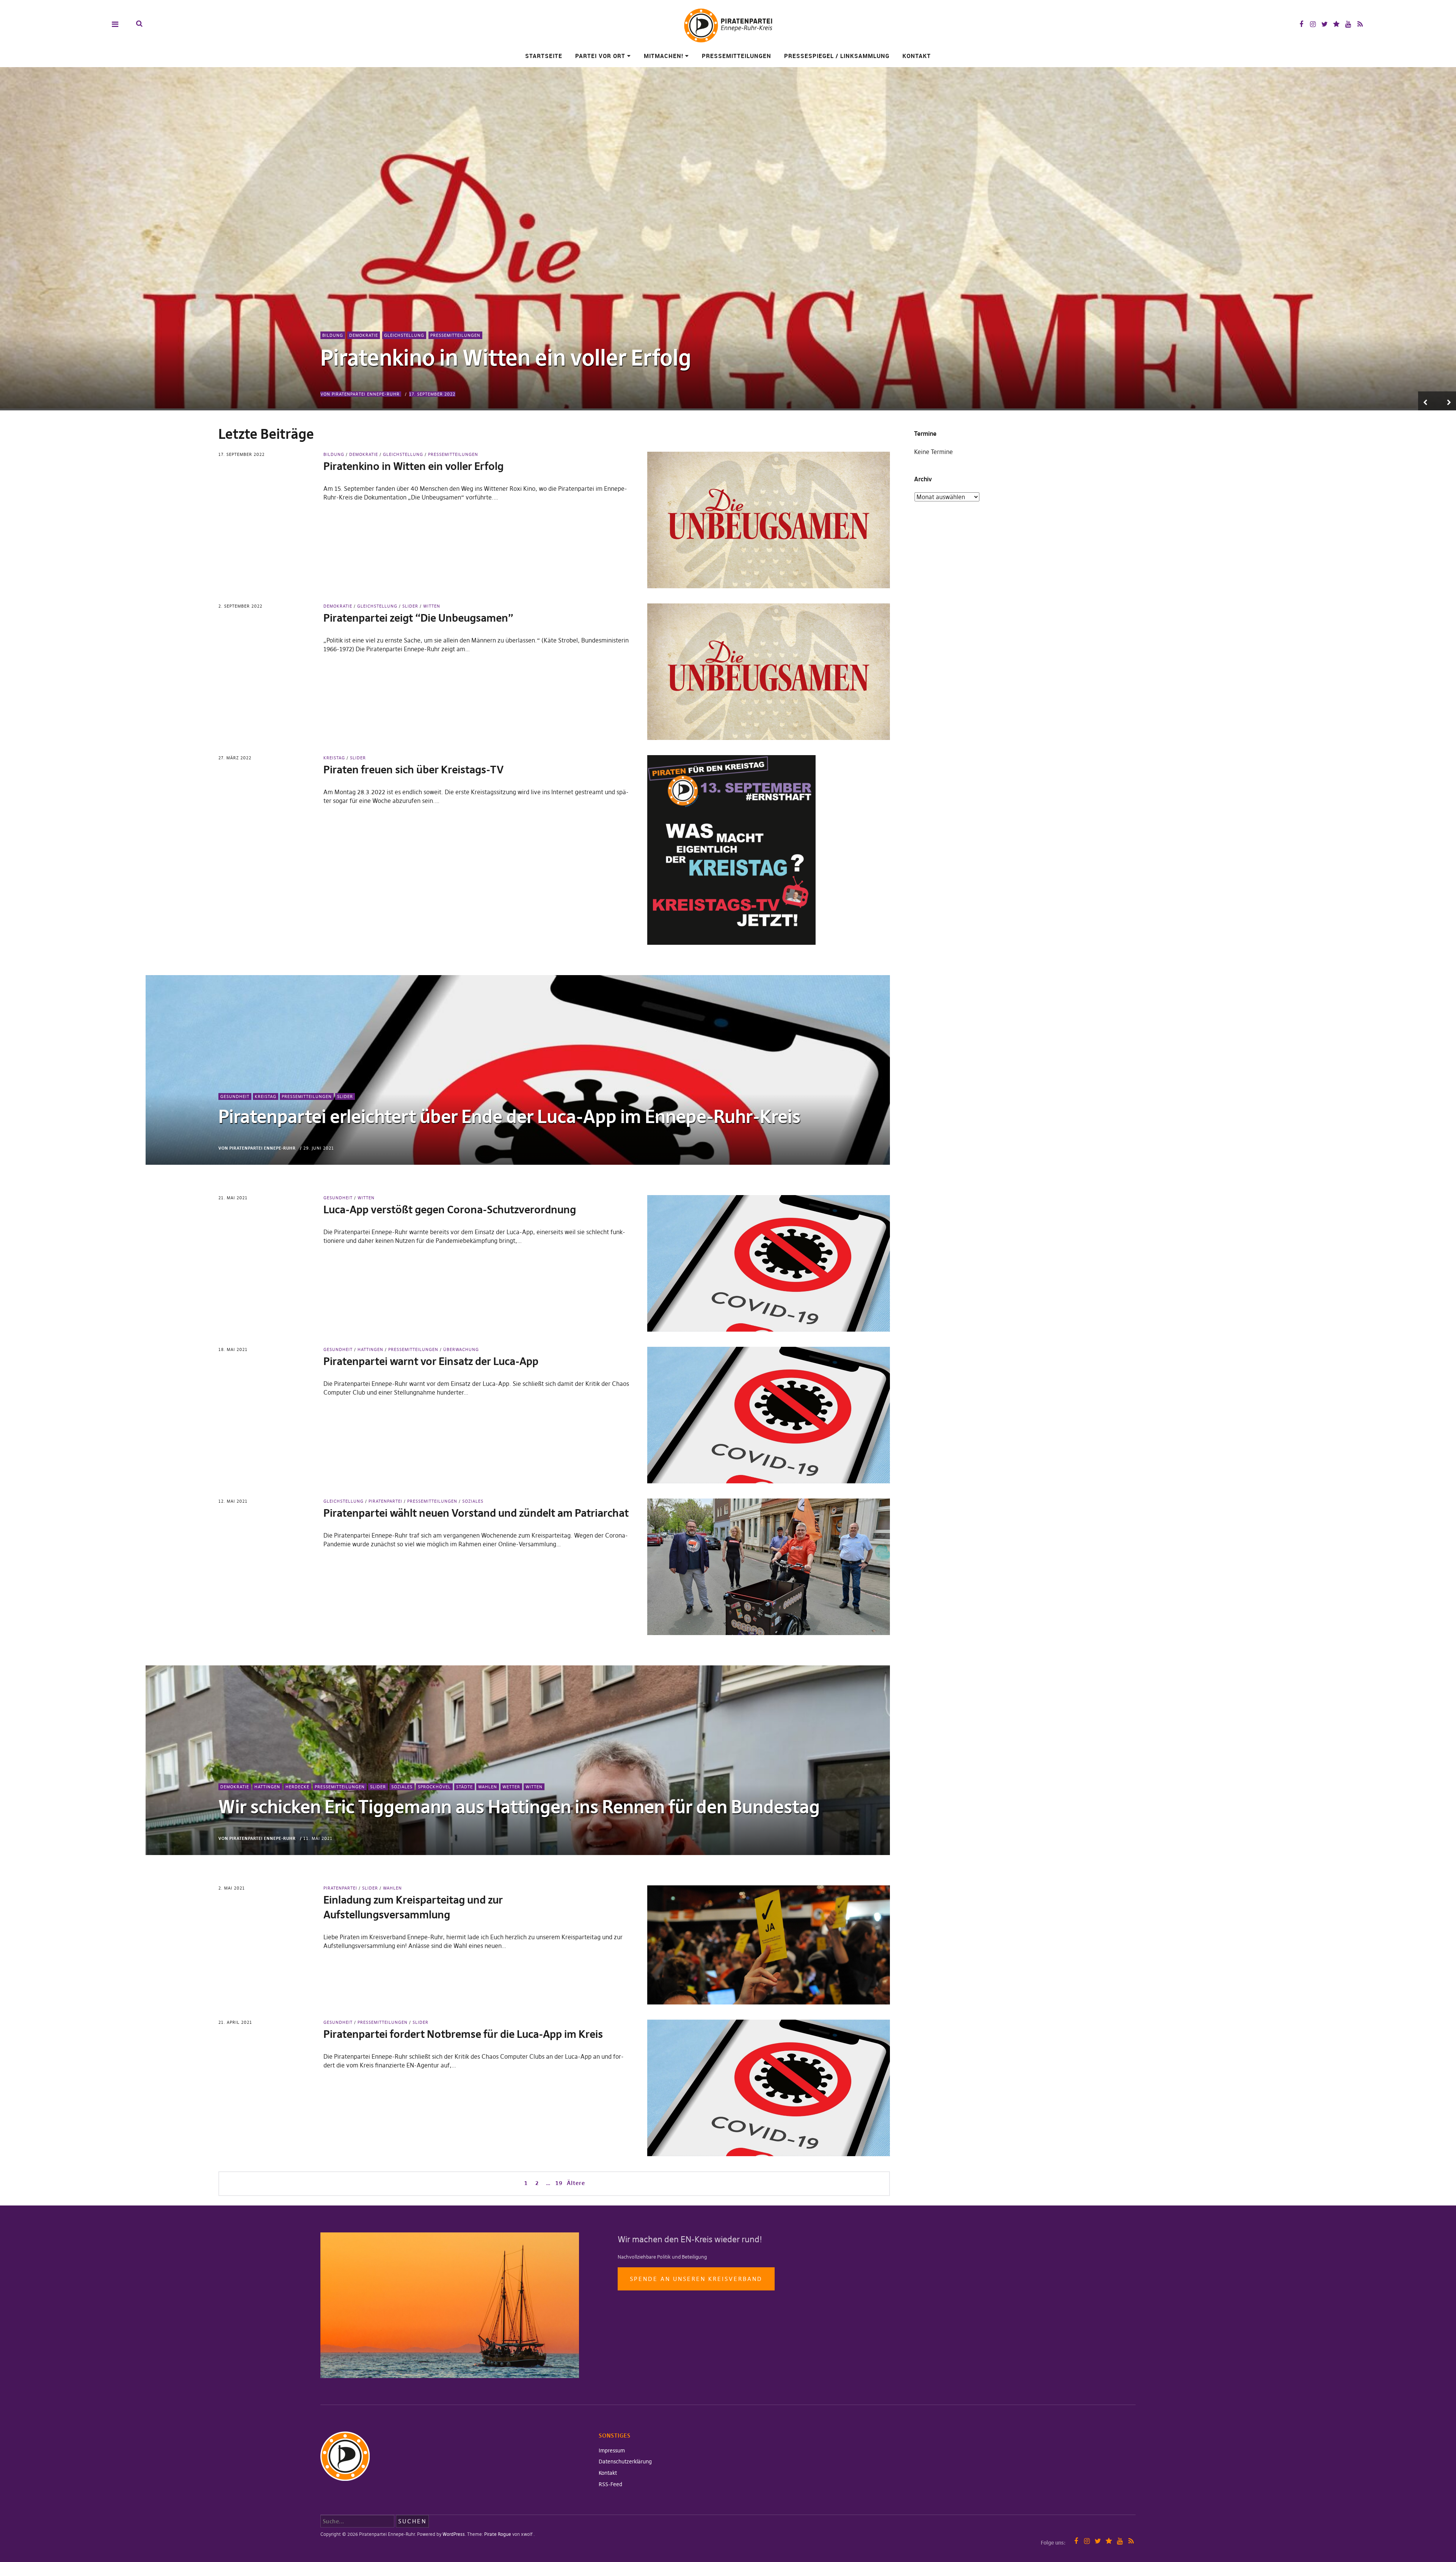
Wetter (511, 1787)
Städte (464, 1787)
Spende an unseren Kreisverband (696, 2279)
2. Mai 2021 (232, 1888)
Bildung (333, 335)
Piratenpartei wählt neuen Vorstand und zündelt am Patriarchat (476, 1513)
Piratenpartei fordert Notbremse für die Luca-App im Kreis (463, 2034)
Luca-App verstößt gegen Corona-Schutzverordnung (450, 1210)
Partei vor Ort (600, 56)
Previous (1428, 401)
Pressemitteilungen (737, 56)
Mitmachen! (664, 56)
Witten (432, 606)
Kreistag (334, 758)
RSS (1360, 24)
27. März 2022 (235, 758)
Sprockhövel (434, 1787)
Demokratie (364, 335)
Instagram (1313, 24)
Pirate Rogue (498, 2534)
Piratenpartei (385, 1501)
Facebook (1301, 24)
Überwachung (461, 1349)
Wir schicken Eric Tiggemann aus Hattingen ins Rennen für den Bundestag (519, 1807)
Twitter (1325, 24)
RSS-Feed (610, 2484)
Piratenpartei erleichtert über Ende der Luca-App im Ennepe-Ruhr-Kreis (509, 1117)
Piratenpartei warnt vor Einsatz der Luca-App (431, 1361)
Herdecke (297, 1787)
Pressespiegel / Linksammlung (837, 56)
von (360, 394)
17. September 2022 (432, 394)
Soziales (473, 1501)
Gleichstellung (404, 335)
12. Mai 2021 (233, 1501)
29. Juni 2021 (319, 1148)
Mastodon (1336, 24)
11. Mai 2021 (318, 1838)
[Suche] (139, 24)
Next (1447, 401)
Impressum (612, 2450)
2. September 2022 (240, 606)
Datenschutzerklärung (625, 2461)
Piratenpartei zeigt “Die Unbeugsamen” (418, 618)
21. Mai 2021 (233, 1198)
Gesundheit (235, 1096)
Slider (410, 606)
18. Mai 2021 (233, 1349)
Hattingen (370, 1349)
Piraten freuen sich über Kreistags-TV (413, 770)
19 (558, 2183)
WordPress (454, 2534)
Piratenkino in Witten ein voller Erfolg (506, 358)
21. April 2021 (235, 2022)
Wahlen (488, 1787)
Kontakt (917, 56)
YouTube (1348, 24)
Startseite (544, 56)
